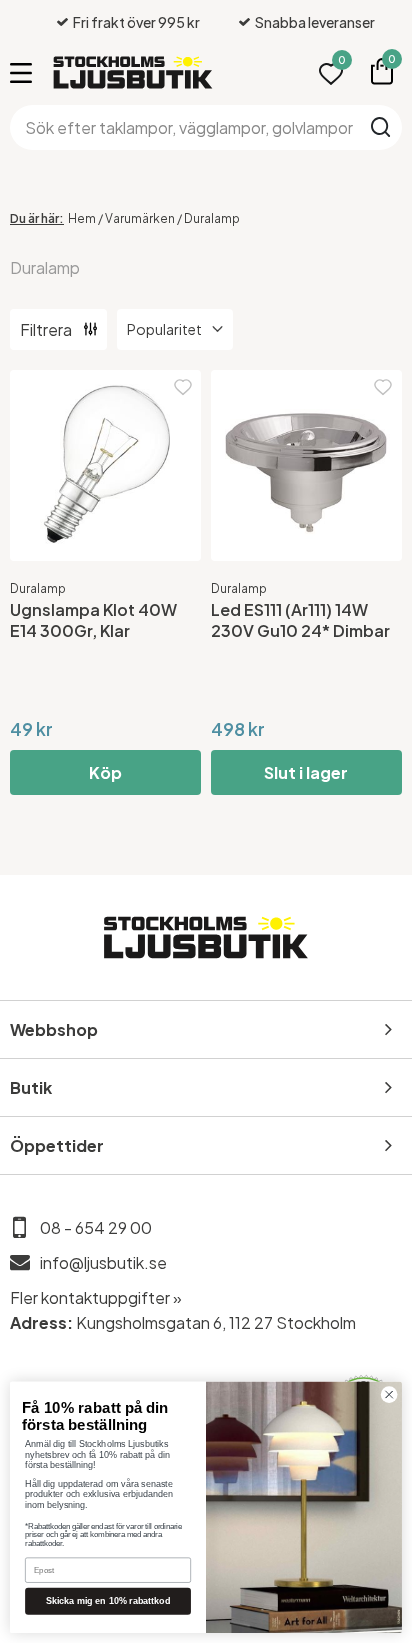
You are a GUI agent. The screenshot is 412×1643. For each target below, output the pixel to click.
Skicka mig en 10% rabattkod (108, 1601)
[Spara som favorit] (183, 387)
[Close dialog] (389, 1395)
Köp (105, 772)
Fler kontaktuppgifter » (96, 1297)
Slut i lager (306, 772)
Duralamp (38, 588)
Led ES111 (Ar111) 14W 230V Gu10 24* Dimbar (300, 620)
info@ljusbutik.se (103, 1262)
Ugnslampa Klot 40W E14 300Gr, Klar (93, 620)
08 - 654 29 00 (96, 1227)
